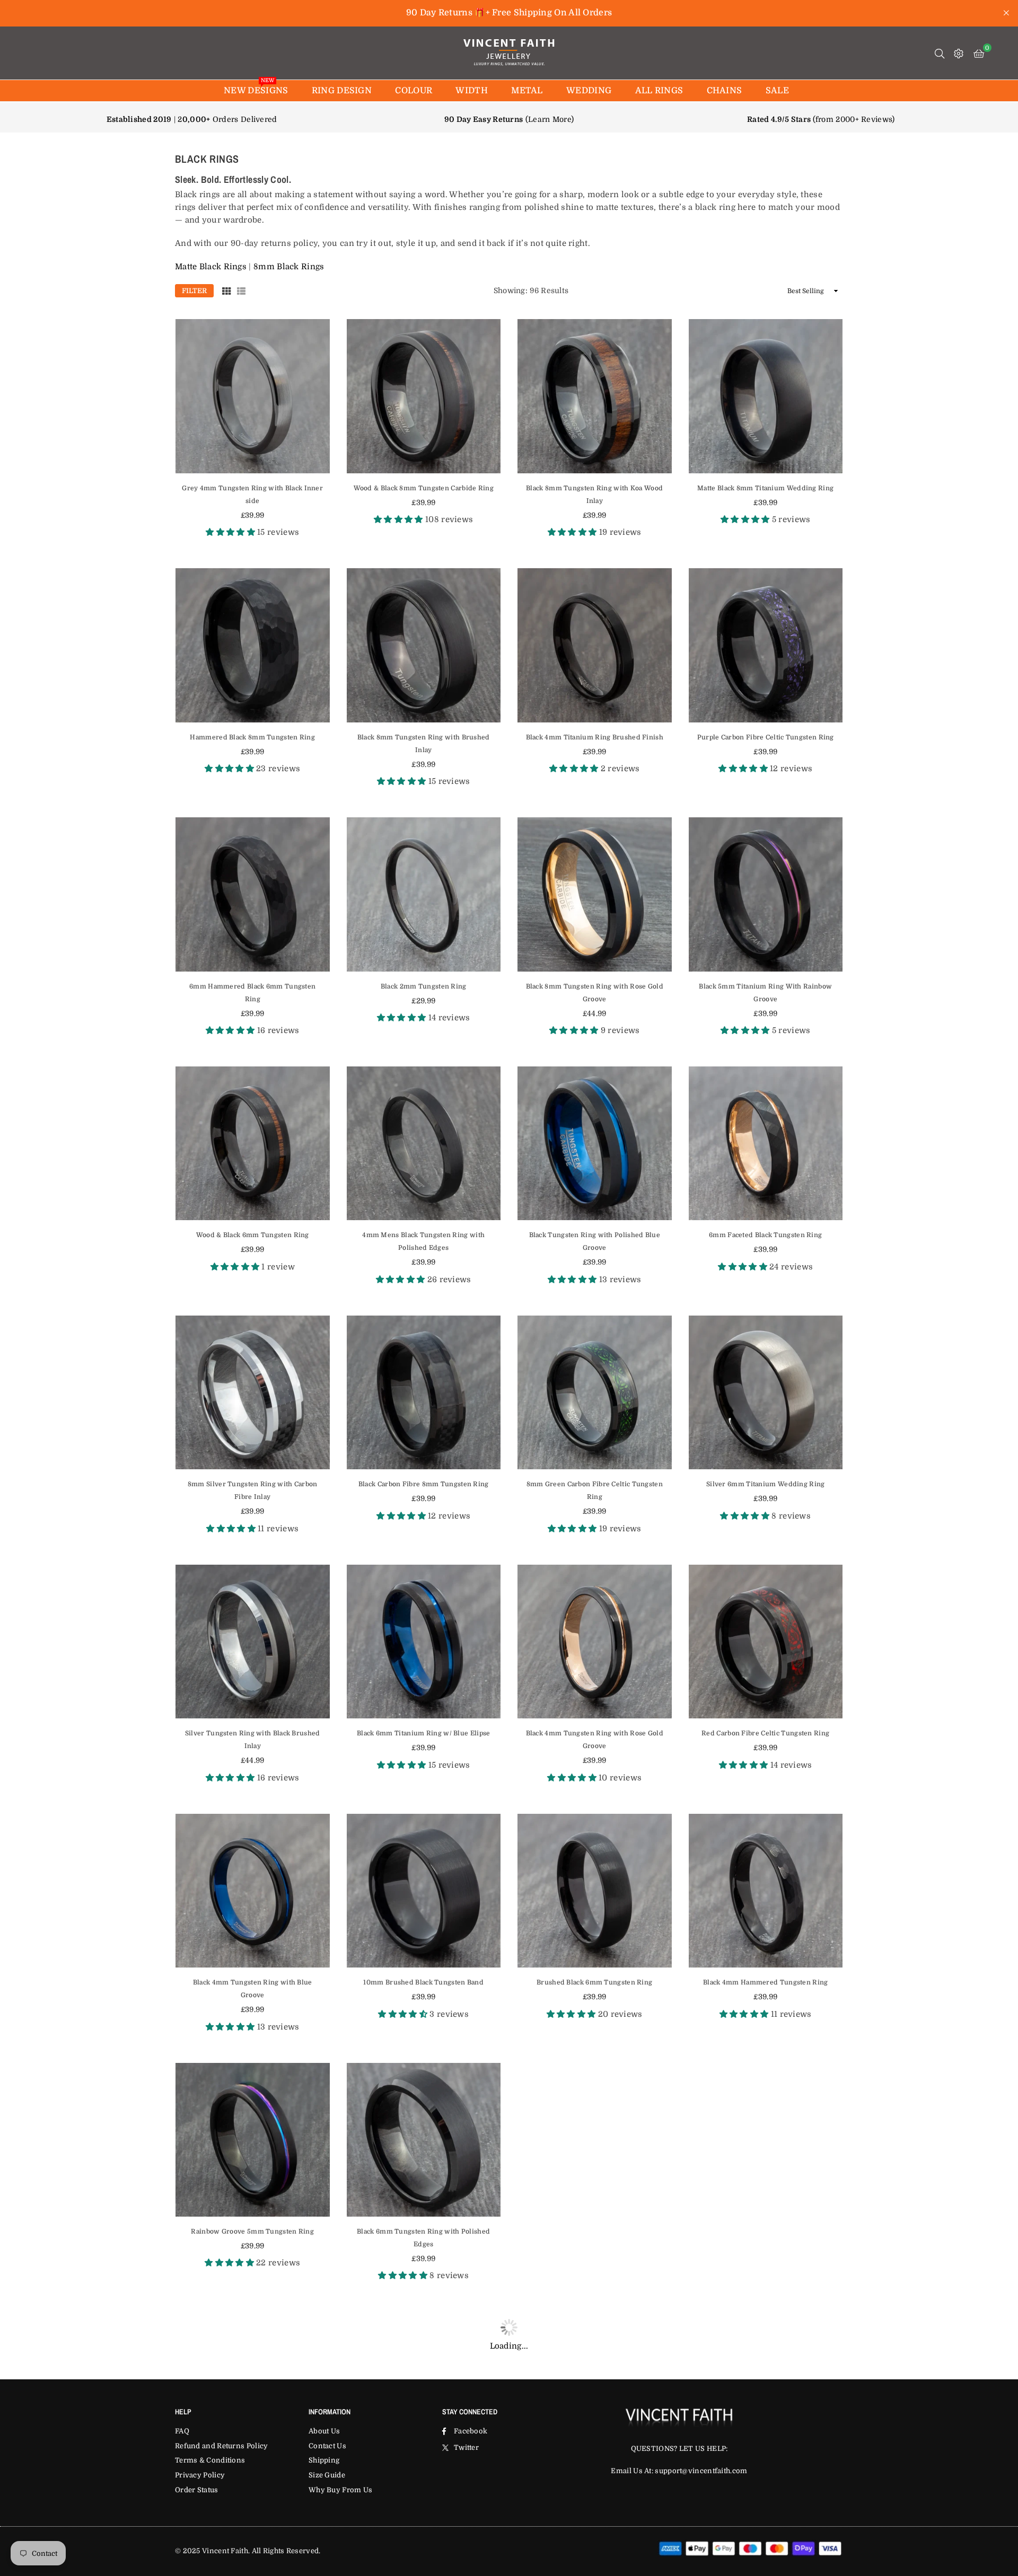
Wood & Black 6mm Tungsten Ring (253, 1235)
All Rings (659, 91)
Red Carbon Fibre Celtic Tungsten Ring (765, 1733)
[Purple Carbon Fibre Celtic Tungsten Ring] (766, 645)
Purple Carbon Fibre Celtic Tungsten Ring (766, 737)
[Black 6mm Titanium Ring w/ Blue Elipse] (424, 1642)
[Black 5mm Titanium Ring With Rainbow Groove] (766, 894)
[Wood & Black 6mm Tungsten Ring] (253, 1144)
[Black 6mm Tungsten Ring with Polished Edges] (424, 2140)
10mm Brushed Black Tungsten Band (423, 1982)
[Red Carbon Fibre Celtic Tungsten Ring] (766, 1642)
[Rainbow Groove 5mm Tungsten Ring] (253, 2140)
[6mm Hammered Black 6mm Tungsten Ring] (253, 894)
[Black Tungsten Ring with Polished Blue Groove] (595, 1144)
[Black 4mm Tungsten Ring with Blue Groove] (253, 1891)
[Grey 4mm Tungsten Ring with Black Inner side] (253, 396)
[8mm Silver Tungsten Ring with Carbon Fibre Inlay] (253, 1393)
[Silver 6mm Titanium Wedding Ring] (766, 1393)
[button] (979, 53)
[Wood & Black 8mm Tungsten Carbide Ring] (424, 396)
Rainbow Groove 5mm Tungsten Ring (252, 2231)
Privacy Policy (200, 2475)
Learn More (550, 119)
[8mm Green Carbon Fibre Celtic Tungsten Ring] (595, 1393)
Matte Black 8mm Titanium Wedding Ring (765, 488)
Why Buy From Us (341, 2490)
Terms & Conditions (210, 2460)
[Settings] (959, 53)
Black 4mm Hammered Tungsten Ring (766, 1982)
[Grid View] (226, 290)
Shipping (324, 2460)
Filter (194, 291)
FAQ (182, 2431)
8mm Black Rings (289, 267)
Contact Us (327, 2446)
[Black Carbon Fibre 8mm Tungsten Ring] (424, 1393)
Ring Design (342, 91)
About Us (324, 2431)
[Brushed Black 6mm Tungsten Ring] (595, 1891)
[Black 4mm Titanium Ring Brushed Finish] (595, 645)
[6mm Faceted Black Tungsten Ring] (766, 1144)
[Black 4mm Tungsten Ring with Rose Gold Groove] (595, 1642)
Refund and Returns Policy (222, 2446)
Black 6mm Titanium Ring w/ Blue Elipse (423, 1733)
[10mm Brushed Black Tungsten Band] (424, 1891)
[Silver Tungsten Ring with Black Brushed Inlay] (253, 1642)
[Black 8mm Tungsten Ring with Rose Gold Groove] (595, 894)
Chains (725, 91)
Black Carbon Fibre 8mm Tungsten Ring (424, 1484)
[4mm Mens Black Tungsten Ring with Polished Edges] (424, 1144)
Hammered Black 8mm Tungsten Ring (252, 737)
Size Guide (327, 2475)
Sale (777, 91)
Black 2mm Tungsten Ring (424, 986)
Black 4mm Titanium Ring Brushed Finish (595, 737)
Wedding (589, 91)
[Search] (940, 53)
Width (472, 91)
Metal (527, 91)
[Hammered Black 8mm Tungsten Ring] (253, 645)
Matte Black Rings (211, 267)
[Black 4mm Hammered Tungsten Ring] (766, 1891)
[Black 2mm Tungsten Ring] (424, 894)
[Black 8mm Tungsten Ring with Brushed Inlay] (424, 645)
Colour (414, 91)
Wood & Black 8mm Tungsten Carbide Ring (424, 488)
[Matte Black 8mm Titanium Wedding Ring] (766, 396)
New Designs (256, 88)
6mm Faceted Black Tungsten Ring (765, 1235)
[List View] (241, 290)
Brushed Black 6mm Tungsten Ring (594, 1982)
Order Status (197, 2490)
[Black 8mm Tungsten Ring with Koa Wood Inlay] (595, 396)
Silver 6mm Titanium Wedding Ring (766, 1484)
